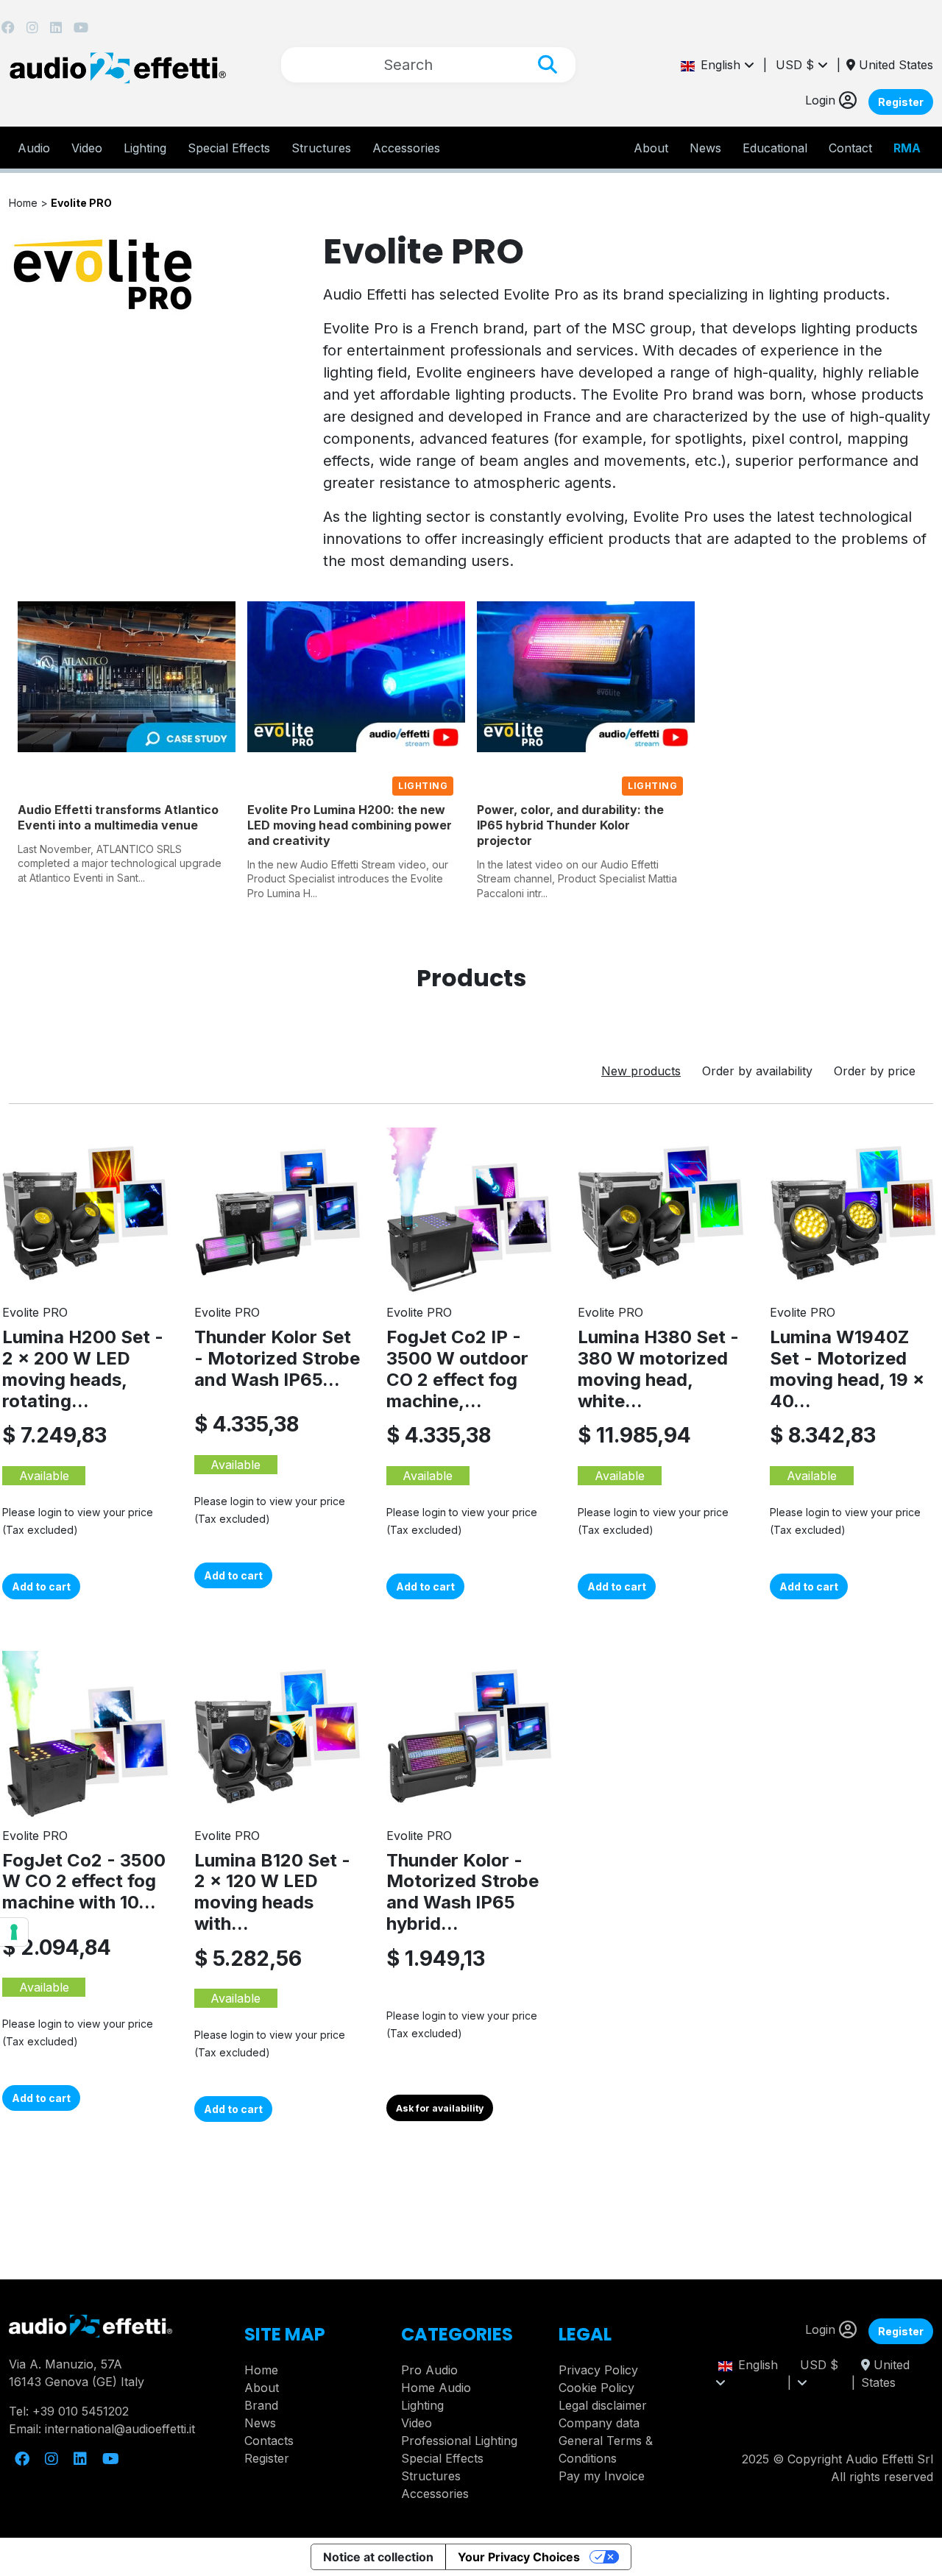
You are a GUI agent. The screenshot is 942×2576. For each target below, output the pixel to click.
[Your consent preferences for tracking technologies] (14, 1932)
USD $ (797, 65)
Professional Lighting (459, 2441)
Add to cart (41, 1586)
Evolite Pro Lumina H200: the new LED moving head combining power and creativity (350, 825)
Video (87, 148)
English (719, 65)
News (705, 148)
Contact (850, 148)
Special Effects (229, 148)
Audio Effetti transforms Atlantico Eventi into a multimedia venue (118, 817)
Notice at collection (378, 2557)
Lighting (145, 148)
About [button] (651, 148)
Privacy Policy (598, 2370)
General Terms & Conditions (606, 2449)
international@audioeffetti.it (120, 2429)
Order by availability (757, 1071)
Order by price (875, 1071)
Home (261, 2370)
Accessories (406, 148)
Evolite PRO (81, 203)
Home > (30, 203)
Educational (775, 148)
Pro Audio (429, 2370)
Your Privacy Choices (519, 2557)
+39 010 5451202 (81, 2411)
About (262, 2388)
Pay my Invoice (602, 2476)
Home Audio (436, 2388)
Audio (34, 148)
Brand (261, 2405)
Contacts (269, 2441)
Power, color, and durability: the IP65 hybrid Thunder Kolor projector (570, 825)
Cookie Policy (596, 2388)
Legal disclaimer (603, 2405)
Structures (321, 148)
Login (822, 100)
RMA (907, 148)
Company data (599, 2423)
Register (901, 102)
